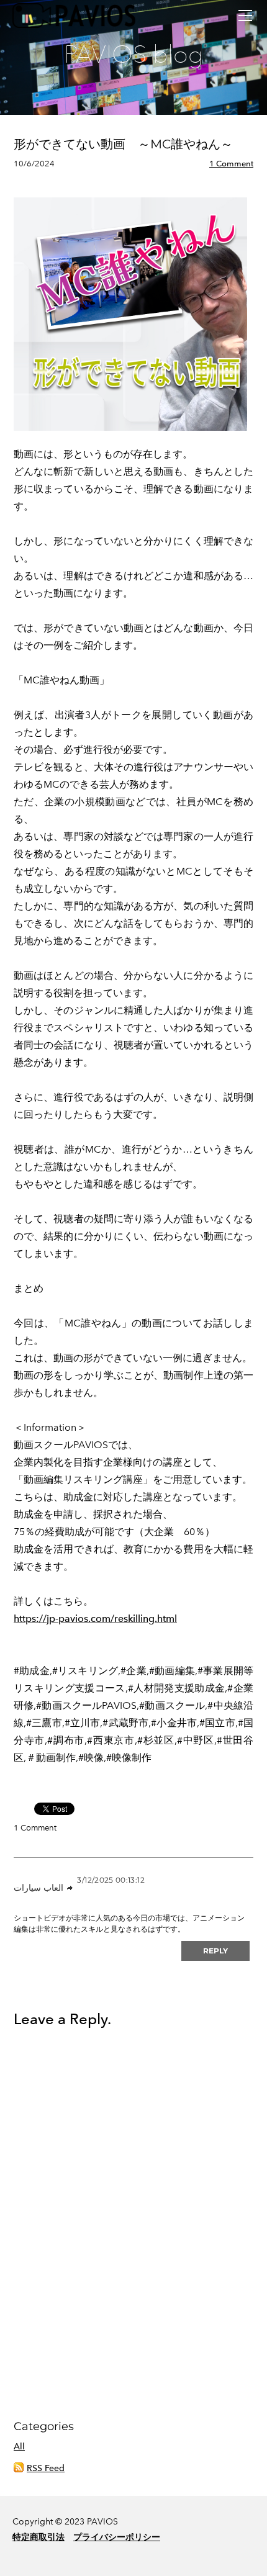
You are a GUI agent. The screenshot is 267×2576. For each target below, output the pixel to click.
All (19, 2447)
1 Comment (231, 164)
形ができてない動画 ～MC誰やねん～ (123, 144)
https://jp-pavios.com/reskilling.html (95, 1619)
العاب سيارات (38, 1888)
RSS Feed (46, 2468)
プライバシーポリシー (117, 2537)
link (70, 1888)
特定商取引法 (38, 2537)
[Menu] (245, 16)
